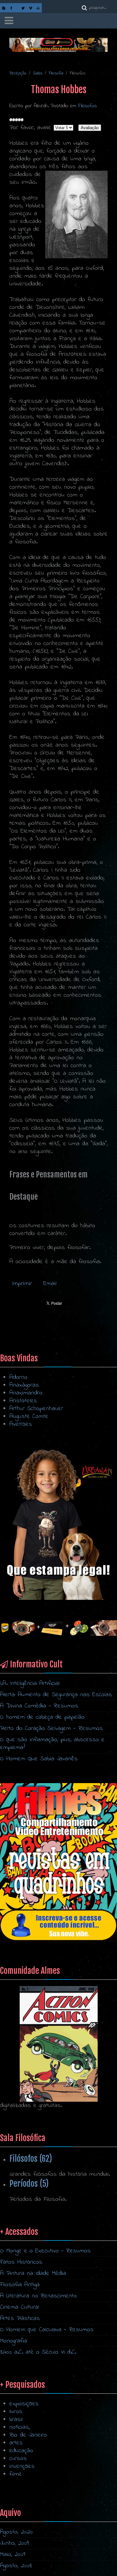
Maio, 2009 (13, 2555)
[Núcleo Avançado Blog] (4, 8)
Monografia (14, 2341)
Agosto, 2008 (16, 2566)
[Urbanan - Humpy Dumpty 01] (58, 1524)
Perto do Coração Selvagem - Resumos (51, 1729)
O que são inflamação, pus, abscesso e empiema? (52, 1744)
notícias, (20, 2427)
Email (50, 1284)
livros (16, 2412)
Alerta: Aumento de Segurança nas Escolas (56, 1695)
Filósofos (87, 106)
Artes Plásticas (20, 2319)
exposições (24, 2404)
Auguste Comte (29, 1417)
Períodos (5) (29, 2184)
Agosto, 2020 (16, 2532)
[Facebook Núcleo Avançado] (11, 8)
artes (16, 2443)
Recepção (18, 73)
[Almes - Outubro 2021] (58, 1862)
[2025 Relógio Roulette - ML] (58, 1628)
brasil (16, 2420)
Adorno (18, 1377)
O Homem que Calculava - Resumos (47, 2330)
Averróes (21, 1424)
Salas (38, 73)
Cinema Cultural (19, 2307)
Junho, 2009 (14, 2543)
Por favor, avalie (30, 128)
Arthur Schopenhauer (36, 1409)
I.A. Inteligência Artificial (30, 1684)
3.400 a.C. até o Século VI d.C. (38, 2352)
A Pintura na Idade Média (33, 2274)
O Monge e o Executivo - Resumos (45, 2251)
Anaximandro (26, 1393)
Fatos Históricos (21, 2262)
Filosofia (56, 73)
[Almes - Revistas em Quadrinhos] (59, 2044)
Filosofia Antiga (20, 2285)
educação (21, 2451)
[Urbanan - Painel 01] (58, 45)
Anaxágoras (24, 1385)
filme (16, 2474)
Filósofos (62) (31, 2159)
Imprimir (23, 1284)
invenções (22, 2466)
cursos (18, 2459)
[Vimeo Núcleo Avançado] (31, 8)
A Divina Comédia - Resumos (39, 1706)
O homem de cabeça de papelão (42, 1717)
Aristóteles (23, 1401)
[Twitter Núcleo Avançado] (23, 8)
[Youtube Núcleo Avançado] (38, 8)
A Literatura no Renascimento (38, 2296)
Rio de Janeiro (28, 2435)
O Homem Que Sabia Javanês (39, 1759)
